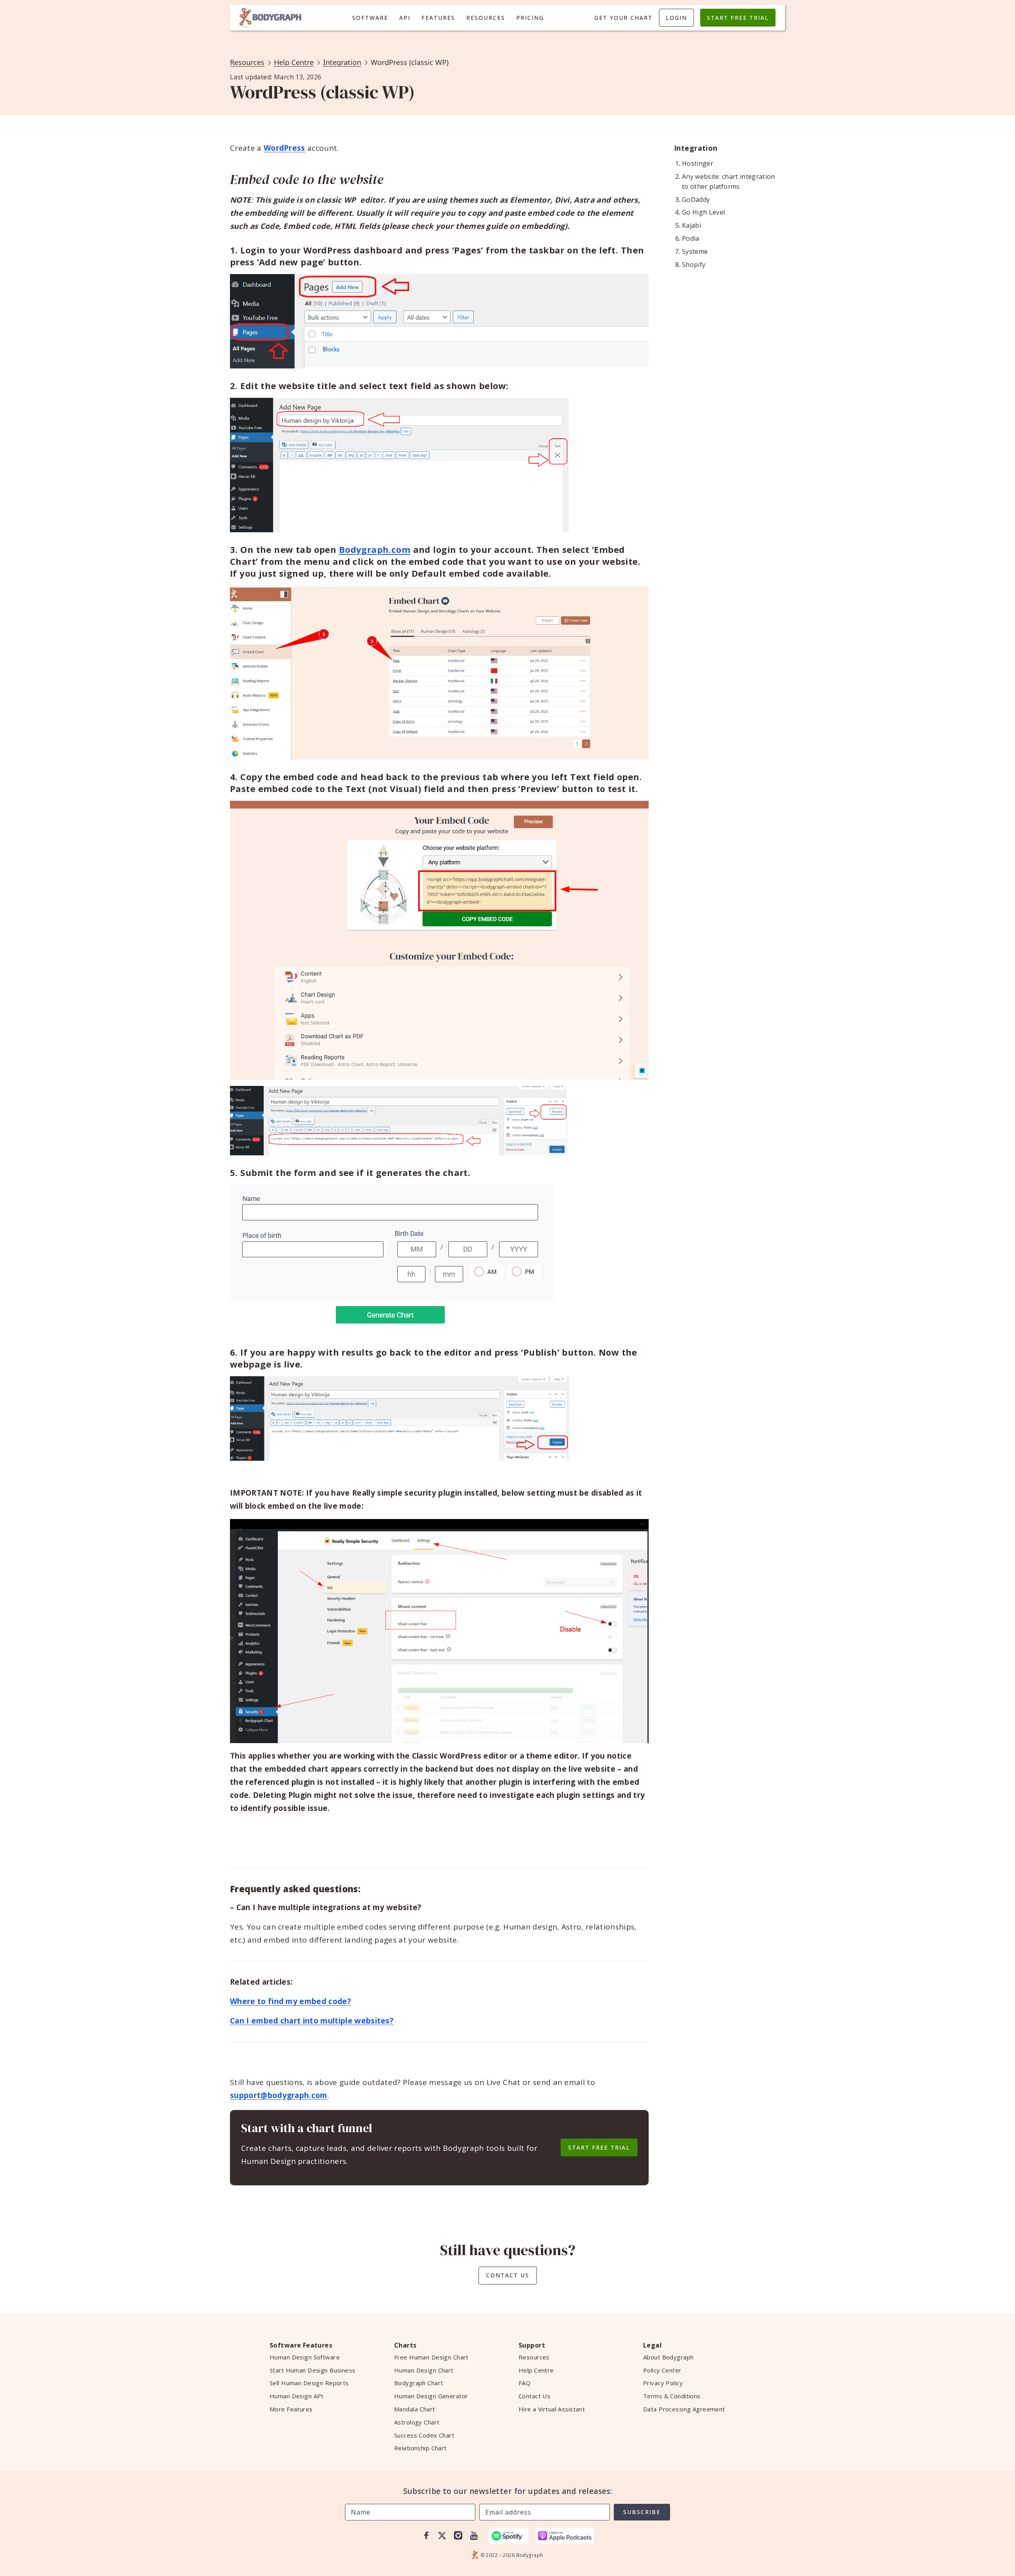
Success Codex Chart (424, 2435)
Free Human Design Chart (431, 2357)
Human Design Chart (424, 2370)
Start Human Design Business (313, 2370)
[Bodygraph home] (270, 18)
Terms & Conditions (672, 2396)
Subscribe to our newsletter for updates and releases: (508, 2491)
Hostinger (698, 163)
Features (438, 18)
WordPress (284, 148)
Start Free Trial (738, 18)
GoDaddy (696, 199)
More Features (291, 2409)
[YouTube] (474, 2536)
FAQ (525, 2383)
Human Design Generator (431, 2396)
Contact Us (508, 2275)
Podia (691, 238)
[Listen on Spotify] (509, 2536)
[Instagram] (458, 2536)
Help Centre (294, 62)
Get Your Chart (623, 18)
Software (370, 18)
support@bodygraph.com (279, 2095)
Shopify (694, 265)
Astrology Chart (417, 2422)
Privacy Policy (663, 2383)
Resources (486, 18)
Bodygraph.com (375, 549)
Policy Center (662, 2370)
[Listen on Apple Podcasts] (565, 2536)
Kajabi (691, 225)
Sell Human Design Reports (309, 2383)
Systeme (695, 251)
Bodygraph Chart (418, 2383)
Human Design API (297, 2396)
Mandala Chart (415, 2409)
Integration (342, 62)
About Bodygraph (668, 2357)
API (405, 18)
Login (676, 18)
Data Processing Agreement (684, 2409)
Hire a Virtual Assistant (552, 2409)
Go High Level (703, 212)
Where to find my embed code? (290, 2001)
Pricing (530, 18)
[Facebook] (426, 2536)
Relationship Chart (420, 2448)
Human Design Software (305, 2357)
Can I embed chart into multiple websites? (312, 2021)
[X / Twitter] (442, 2536)
